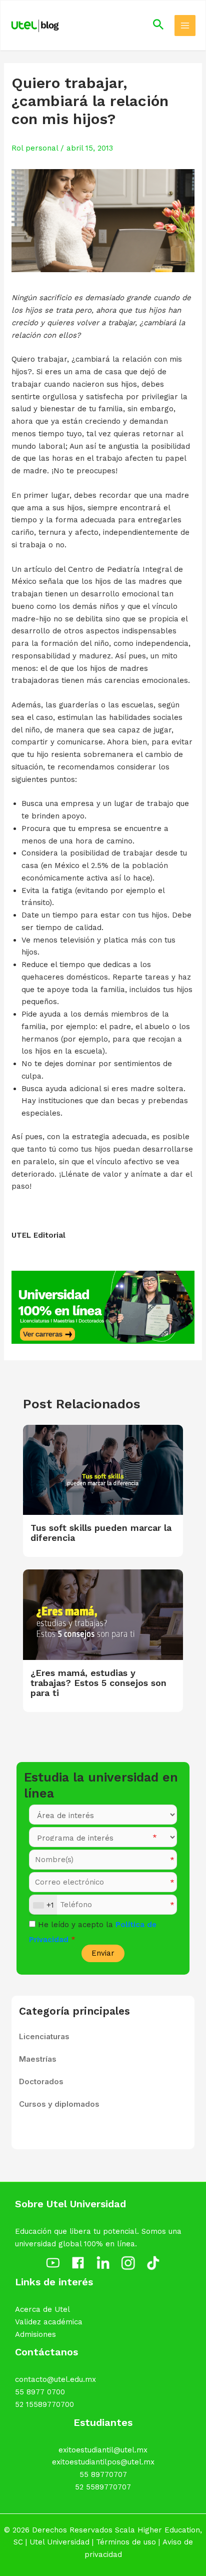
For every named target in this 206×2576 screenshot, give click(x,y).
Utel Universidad (59, 2542)
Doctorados (41, 2081)
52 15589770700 (44, 2404)
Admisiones (35, 2334)
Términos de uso (126, 2542)
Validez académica (49, 2322)
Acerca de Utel (42, 2309)
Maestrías (38, 2059)
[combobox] (43, 1905)
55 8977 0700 (40, 2392)
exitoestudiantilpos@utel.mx (103, 2462)
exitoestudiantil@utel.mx (103, 2450)
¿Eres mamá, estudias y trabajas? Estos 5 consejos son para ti (98, 1683)
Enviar (103, 1953)
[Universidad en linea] (103, 1307)
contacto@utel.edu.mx (55, 2379)
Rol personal (35, 148)
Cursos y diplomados (59, 2104)
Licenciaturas (44, 2036)
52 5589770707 (103, 2487)
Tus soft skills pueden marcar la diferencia (101, 1533)
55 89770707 (103, 2474)
